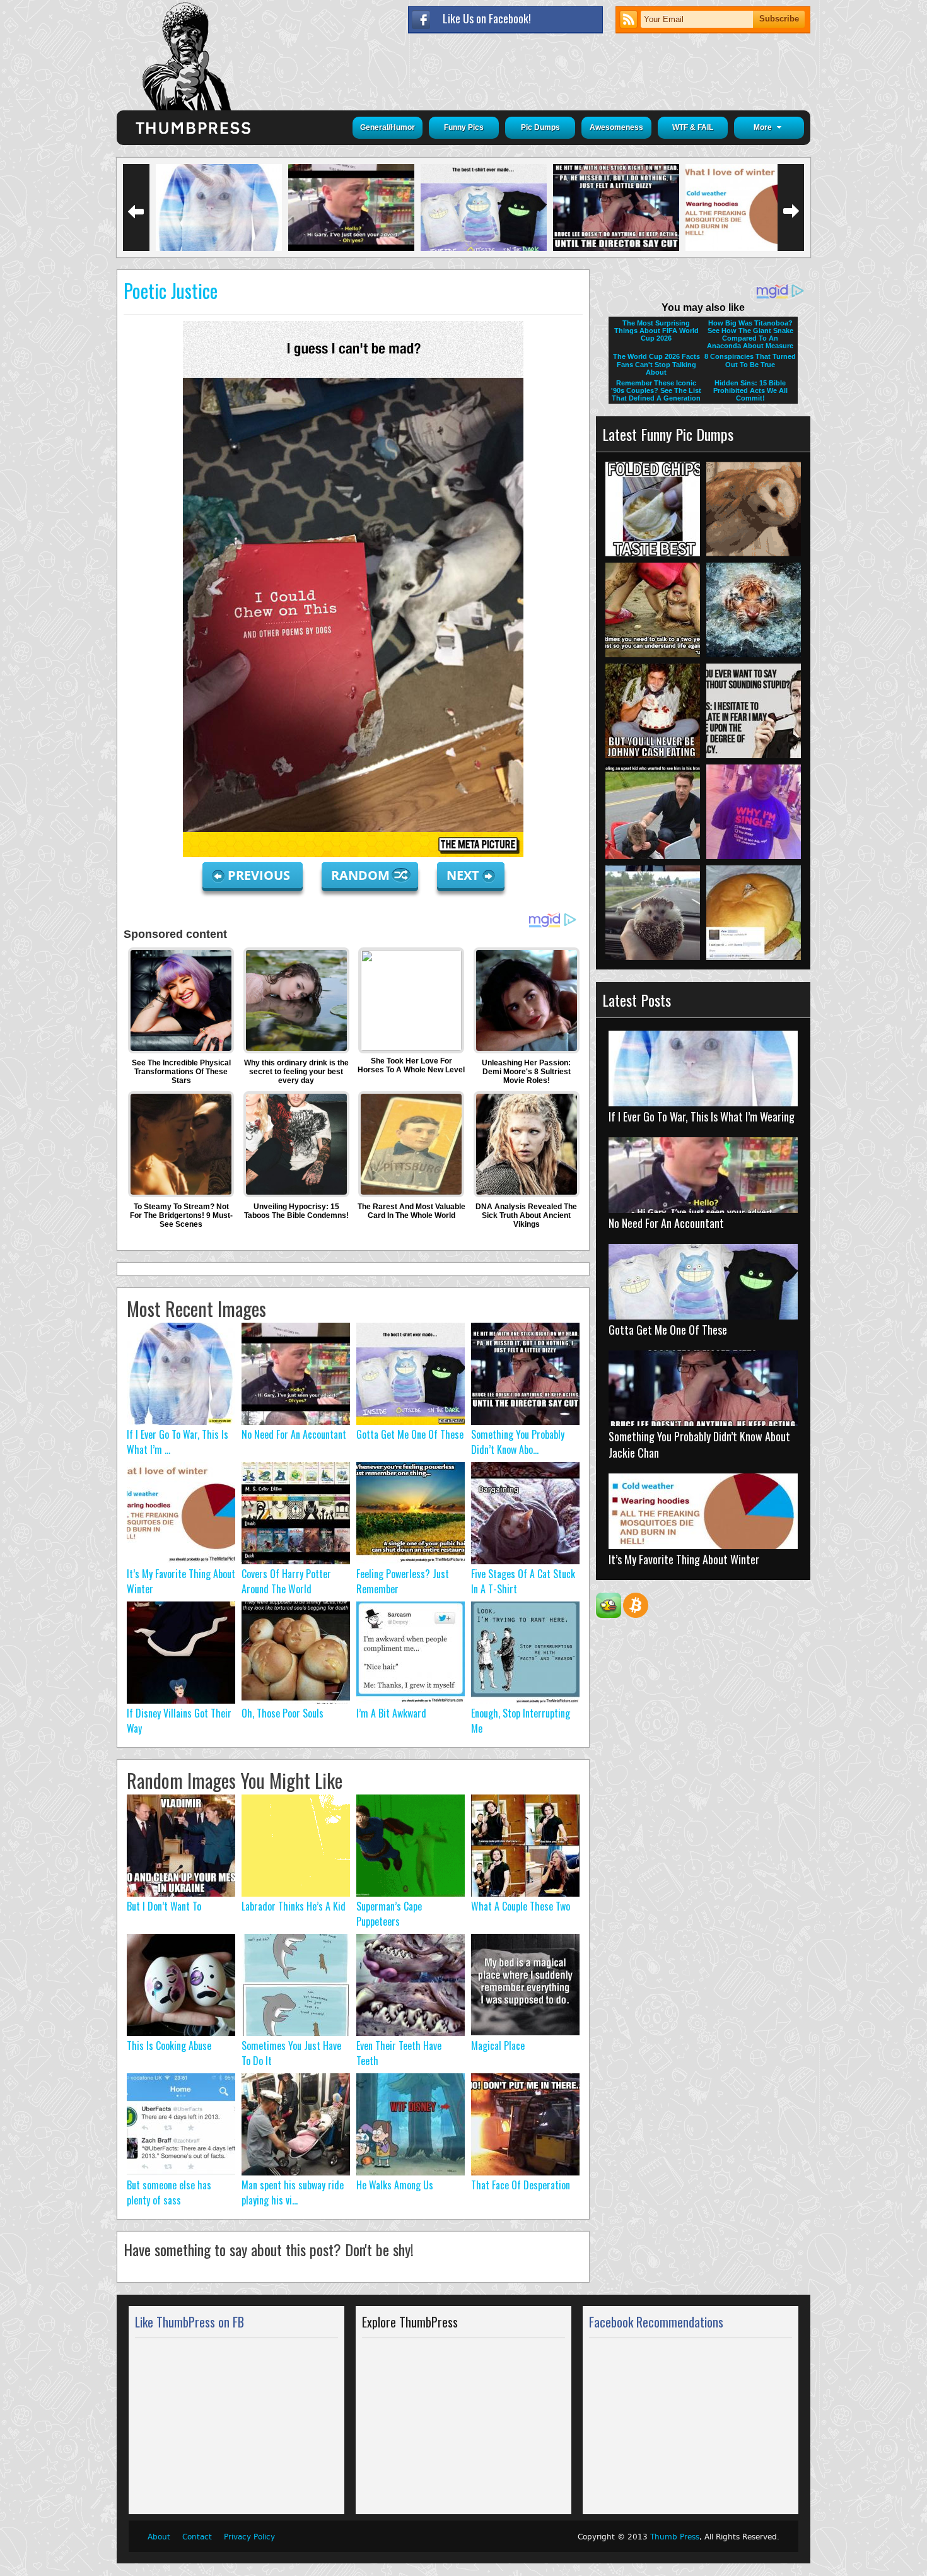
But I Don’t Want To (164, 1906)
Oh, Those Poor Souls (283, 1713)
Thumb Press (675, 2537)
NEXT (463, 875)
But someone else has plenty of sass (169, 2193)
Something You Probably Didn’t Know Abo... (518, 1442)
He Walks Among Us (395, 2185)
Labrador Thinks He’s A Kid (294, 1906)
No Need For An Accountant (294, 1434)
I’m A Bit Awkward (391, 1713)
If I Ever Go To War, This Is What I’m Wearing (702, 1116)
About (159, 2537)
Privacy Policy (249, 2537)
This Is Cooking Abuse (169, 2046)
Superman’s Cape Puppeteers (389, 1914)
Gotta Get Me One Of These (410, 1434)
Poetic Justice (171, 290)
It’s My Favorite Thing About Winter (684, 1559)
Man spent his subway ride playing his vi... (293, 2193)
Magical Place (498, 2046)
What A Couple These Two (521, 1906)
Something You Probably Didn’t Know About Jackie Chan (699, 1444)
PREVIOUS (260, 875)
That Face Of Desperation (521, 2185)
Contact (197, 2537)
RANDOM (362, 875)
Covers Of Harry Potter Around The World (286, 1581)
